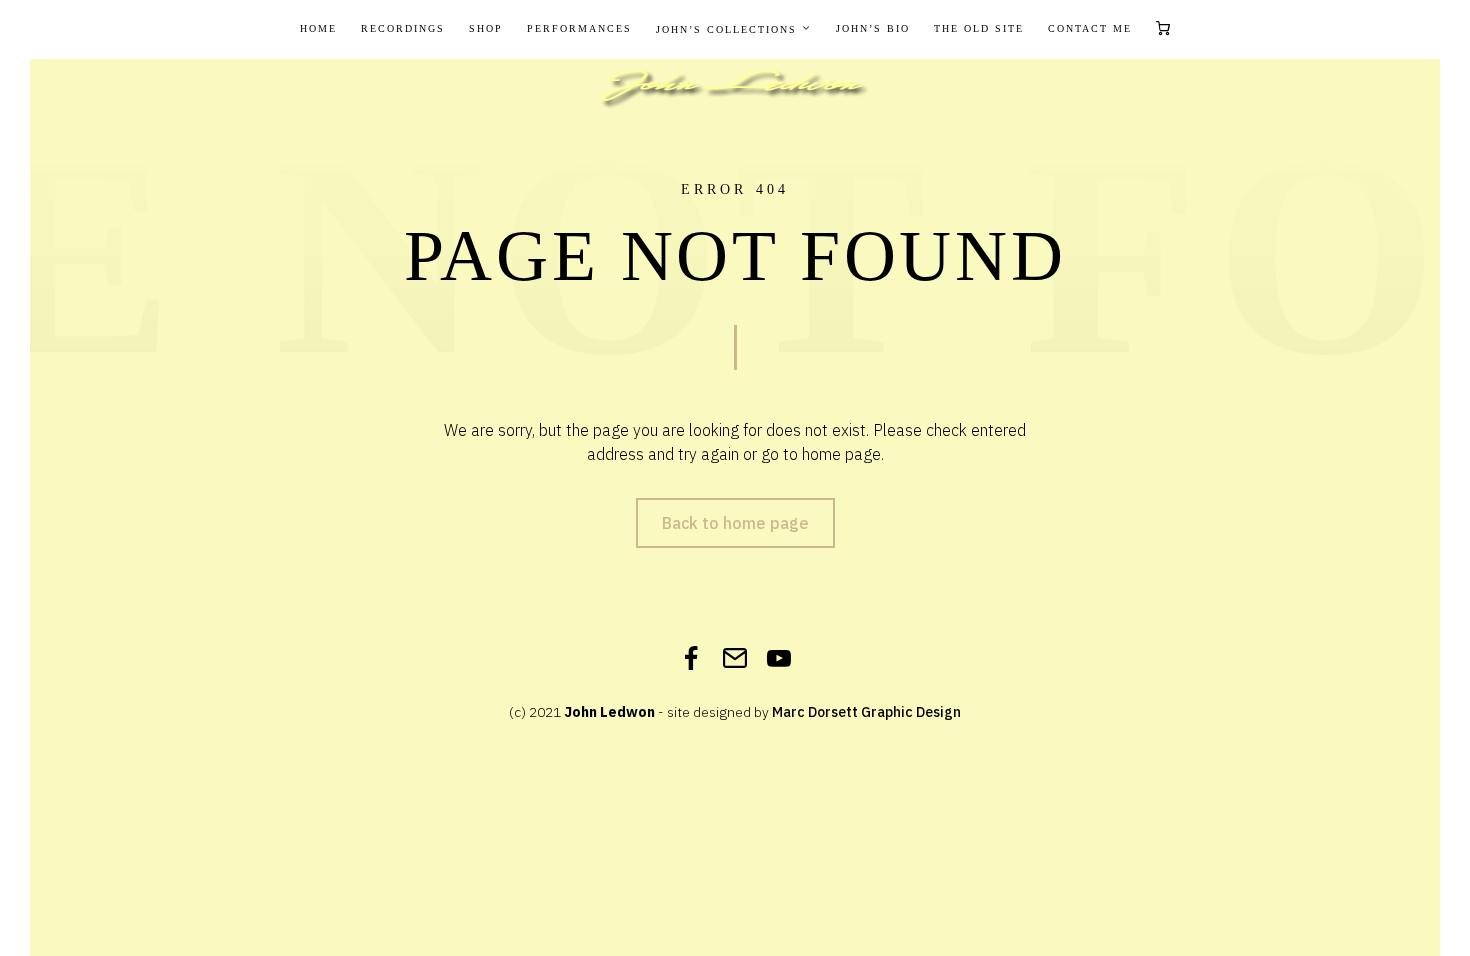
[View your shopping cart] (1163, 29)
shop (486, 29)
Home (318, 29)
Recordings (403, 29)
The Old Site (979, 29)
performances (579, 29)
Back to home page (735, 523)
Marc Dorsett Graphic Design (866, 712)
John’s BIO (873, 29)
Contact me (1090, 29)
